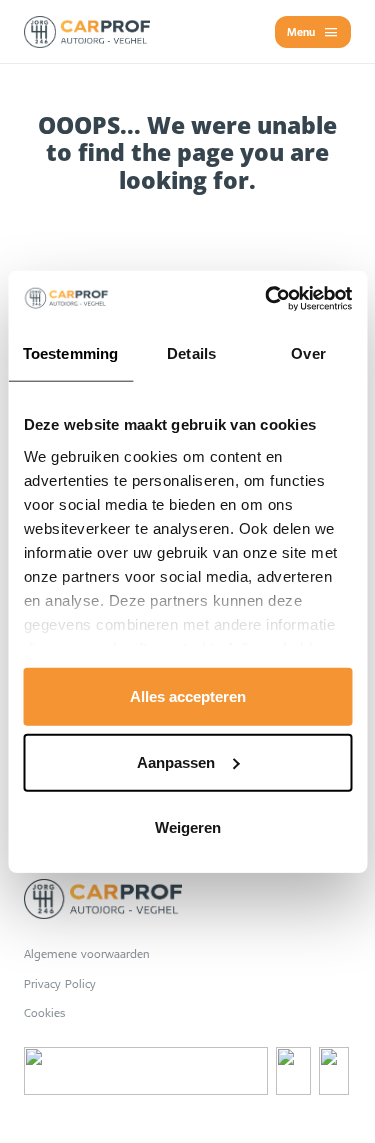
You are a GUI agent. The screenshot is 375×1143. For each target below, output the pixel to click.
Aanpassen (176, 761)
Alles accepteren (188, 696)
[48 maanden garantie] (293, 1071)
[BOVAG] (334, 1071)
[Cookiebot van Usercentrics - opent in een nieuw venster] (267, 298)
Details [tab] (191, 353)
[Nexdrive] (146, 1071)
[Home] (87, 32)
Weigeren (188, 827)
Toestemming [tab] (70, 353)
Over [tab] (308, 353)
